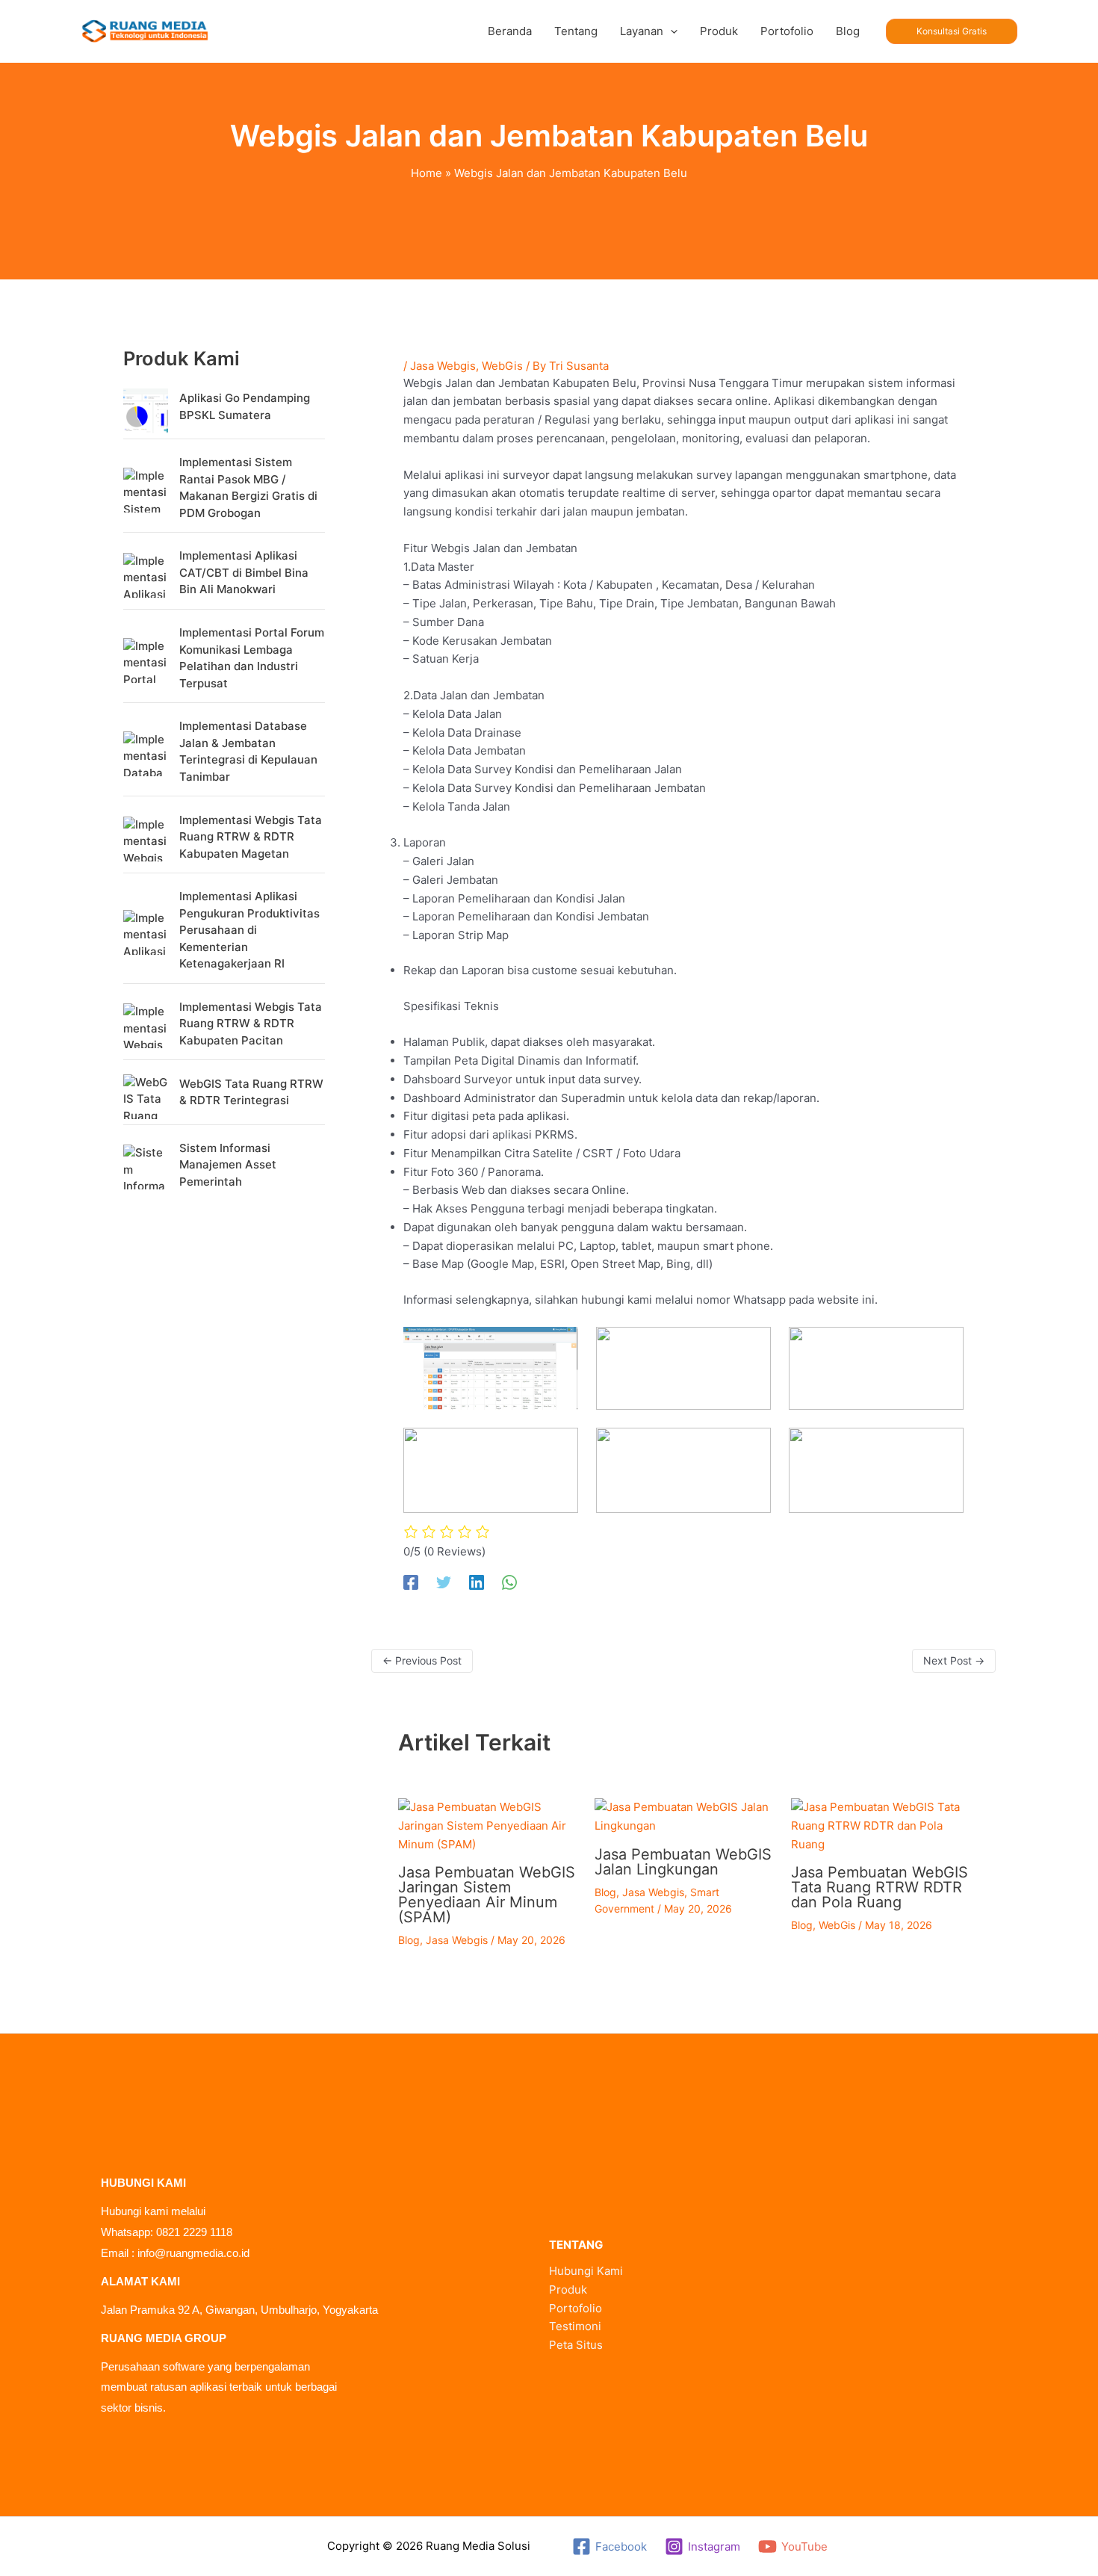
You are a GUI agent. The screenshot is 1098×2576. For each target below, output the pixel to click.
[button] (670, 31)
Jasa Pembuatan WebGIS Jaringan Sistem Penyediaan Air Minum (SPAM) (487, 1895)
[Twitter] (444, 1582)
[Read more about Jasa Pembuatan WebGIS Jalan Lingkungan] (683, 1816)
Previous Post (422, 1660)
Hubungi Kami (586, 2271)
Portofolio (576, 2308)
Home (427, 173)
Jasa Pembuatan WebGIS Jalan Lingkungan (683, 1862)
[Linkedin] (477, 1582)
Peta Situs (576, 2345)
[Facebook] (411, 1582)
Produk (568, 2289)
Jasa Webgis (443, 366)
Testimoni (575, 2326)
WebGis (502, 366)
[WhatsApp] (509, 1582)
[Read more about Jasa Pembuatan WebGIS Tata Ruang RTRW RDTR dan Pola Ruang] (880, 1825)
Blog (409, 1940)
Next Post (954, 1660)
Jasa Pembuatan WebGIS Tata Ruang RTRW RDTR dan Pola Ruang (880, 1887)
